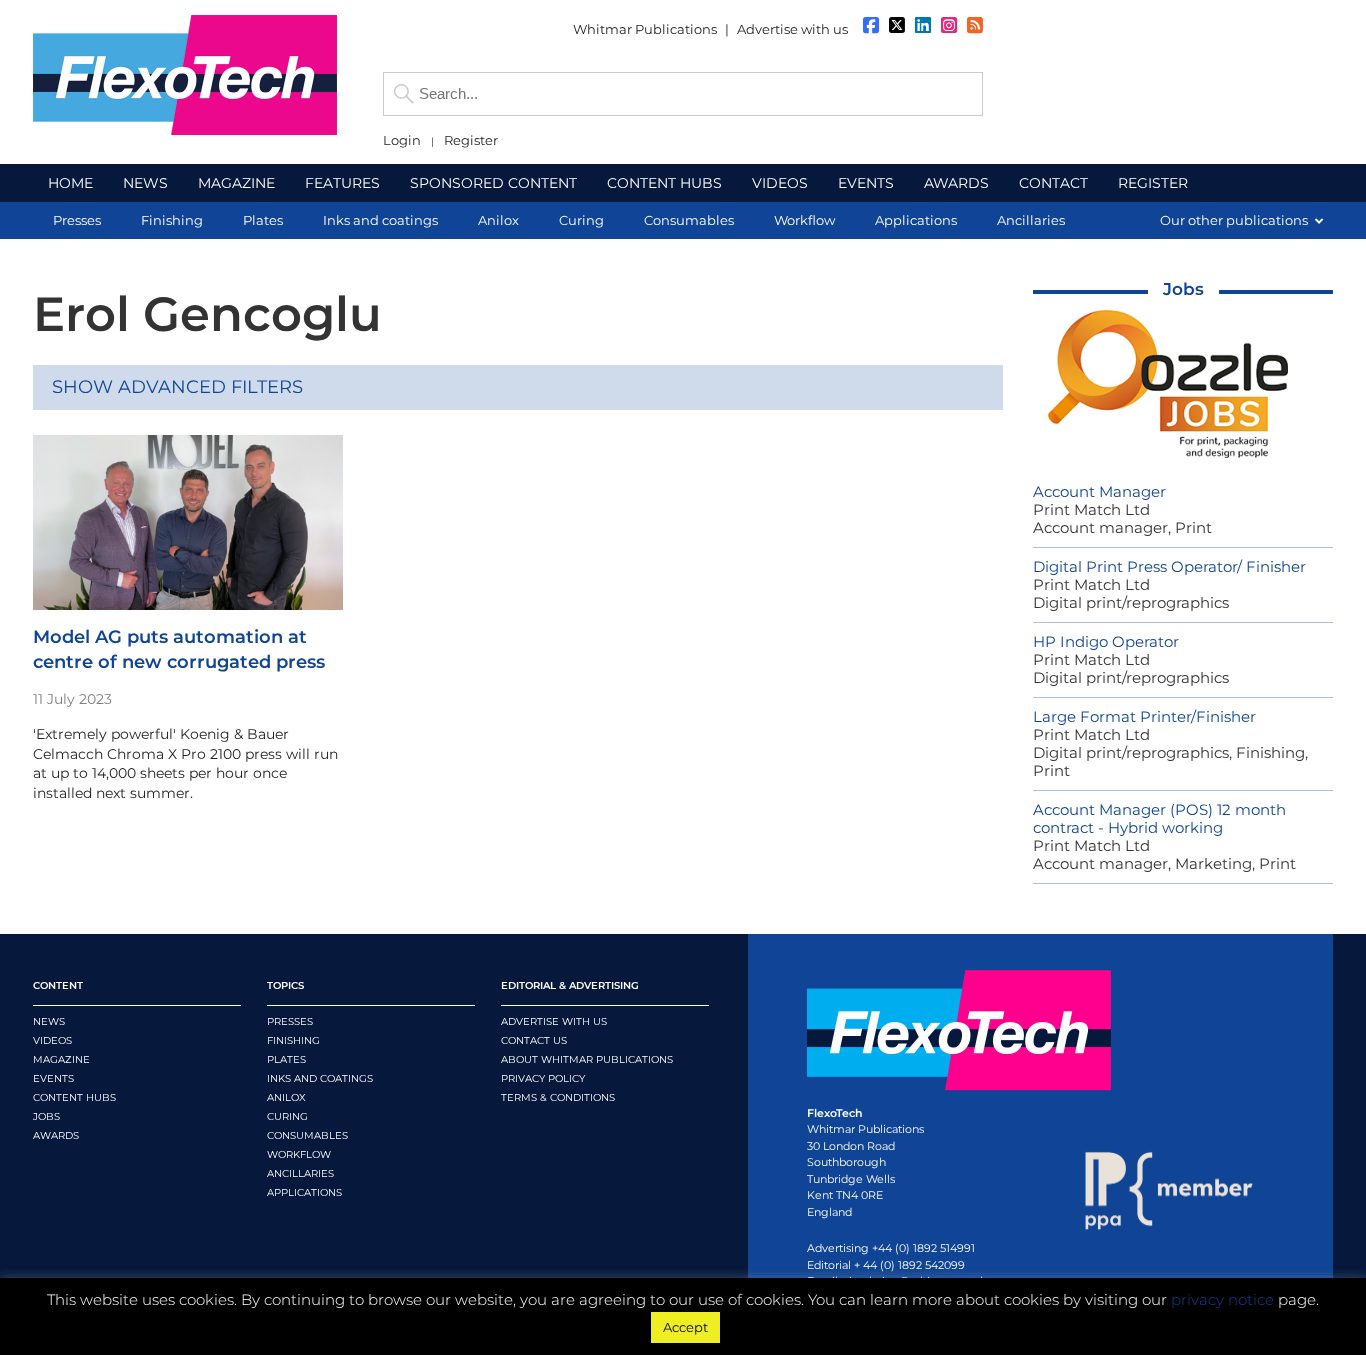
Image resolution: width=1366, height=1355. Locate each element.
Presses (290, 1021)
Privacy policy (543, 1078)
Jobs (1183, 289)
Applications (304, 1192)
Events (53, 1078)
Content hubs (74, 1097)
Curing (287, 1116)
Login (402, 140)
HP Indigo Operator (1106, 641)
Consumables (307, 1135)
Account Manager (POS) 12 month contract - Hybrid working (1159, 818)
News (49, 1021)
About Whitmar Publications (587, 1059)
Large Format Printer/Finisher (1144, 716)
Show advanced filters (177, 387)
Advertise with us (792, 29)
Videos (52, 1040)
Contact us (534, 1040)
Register (471, 140)
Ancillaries (300, 1173)
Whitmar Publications (645, 29)
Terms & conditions (558, 1097)
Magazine (61, 1059)
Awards (56, 1135)
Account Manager (1099, 491)
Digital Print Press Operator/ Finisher (1169, 566)
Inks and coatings (320, 1078)
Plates (286, 1059)
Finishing (293, 1040)
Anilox (286, 1097)
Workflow (299, 1154)
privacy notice (1222, 1299)
